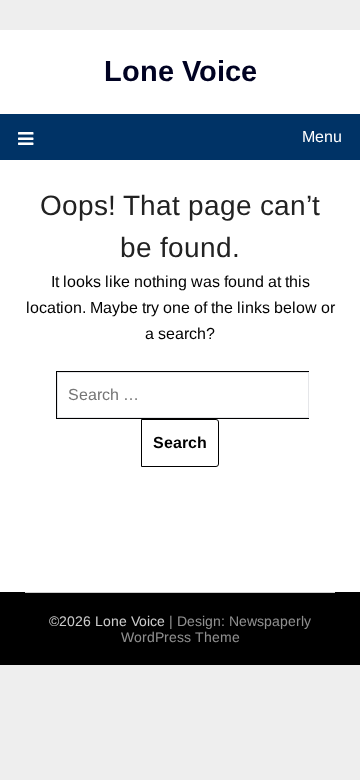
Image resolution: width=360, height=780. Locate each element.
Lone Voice (180, 71)
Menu (322, 136)
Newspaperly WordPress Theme (216, 629)
